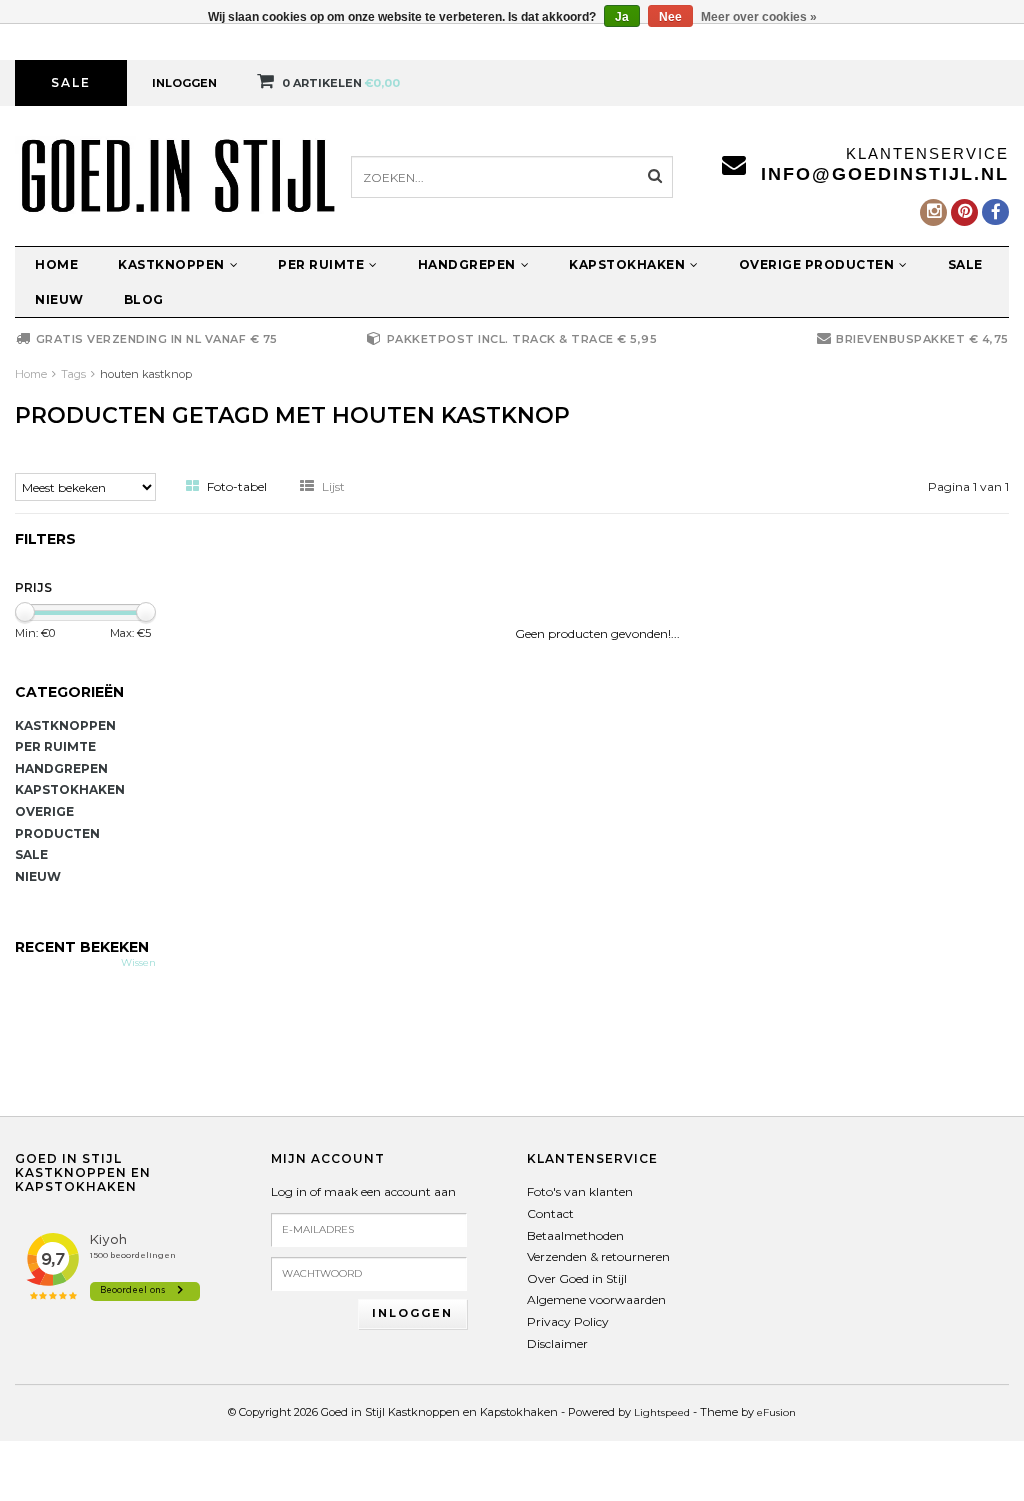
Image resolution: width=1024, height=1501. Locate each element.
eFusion (776, 1412)
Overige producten (817, 264)
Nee (670, 17)
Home (56, 264)
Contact (550, 1213)
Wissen (138, 962)
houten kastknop (146, 374)
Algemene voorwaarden (596, 1299)
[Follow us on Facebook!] (995, 212)
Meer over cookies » (759, 17)
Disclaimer (557, 1343)
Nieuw (59, 299)
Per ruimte (321, 264)
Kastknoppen (171, 264)
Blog (144, 299)
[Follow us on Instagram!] (933, 212)
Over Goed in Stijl (577, 1278)
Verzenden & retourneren (598, 1256)
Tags (73, 374)
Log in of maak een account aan (363, 1191)
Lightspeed (662, 1412)
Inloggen (184, 83)
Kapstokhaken (627, 264)
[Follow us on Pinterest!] (964, 212)
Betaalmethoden (575, 1235)
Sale (71, 82)
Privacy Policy (568, 1321)
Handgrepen (467, 264)
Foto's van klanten (580, 1191)
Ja (622, 17)
